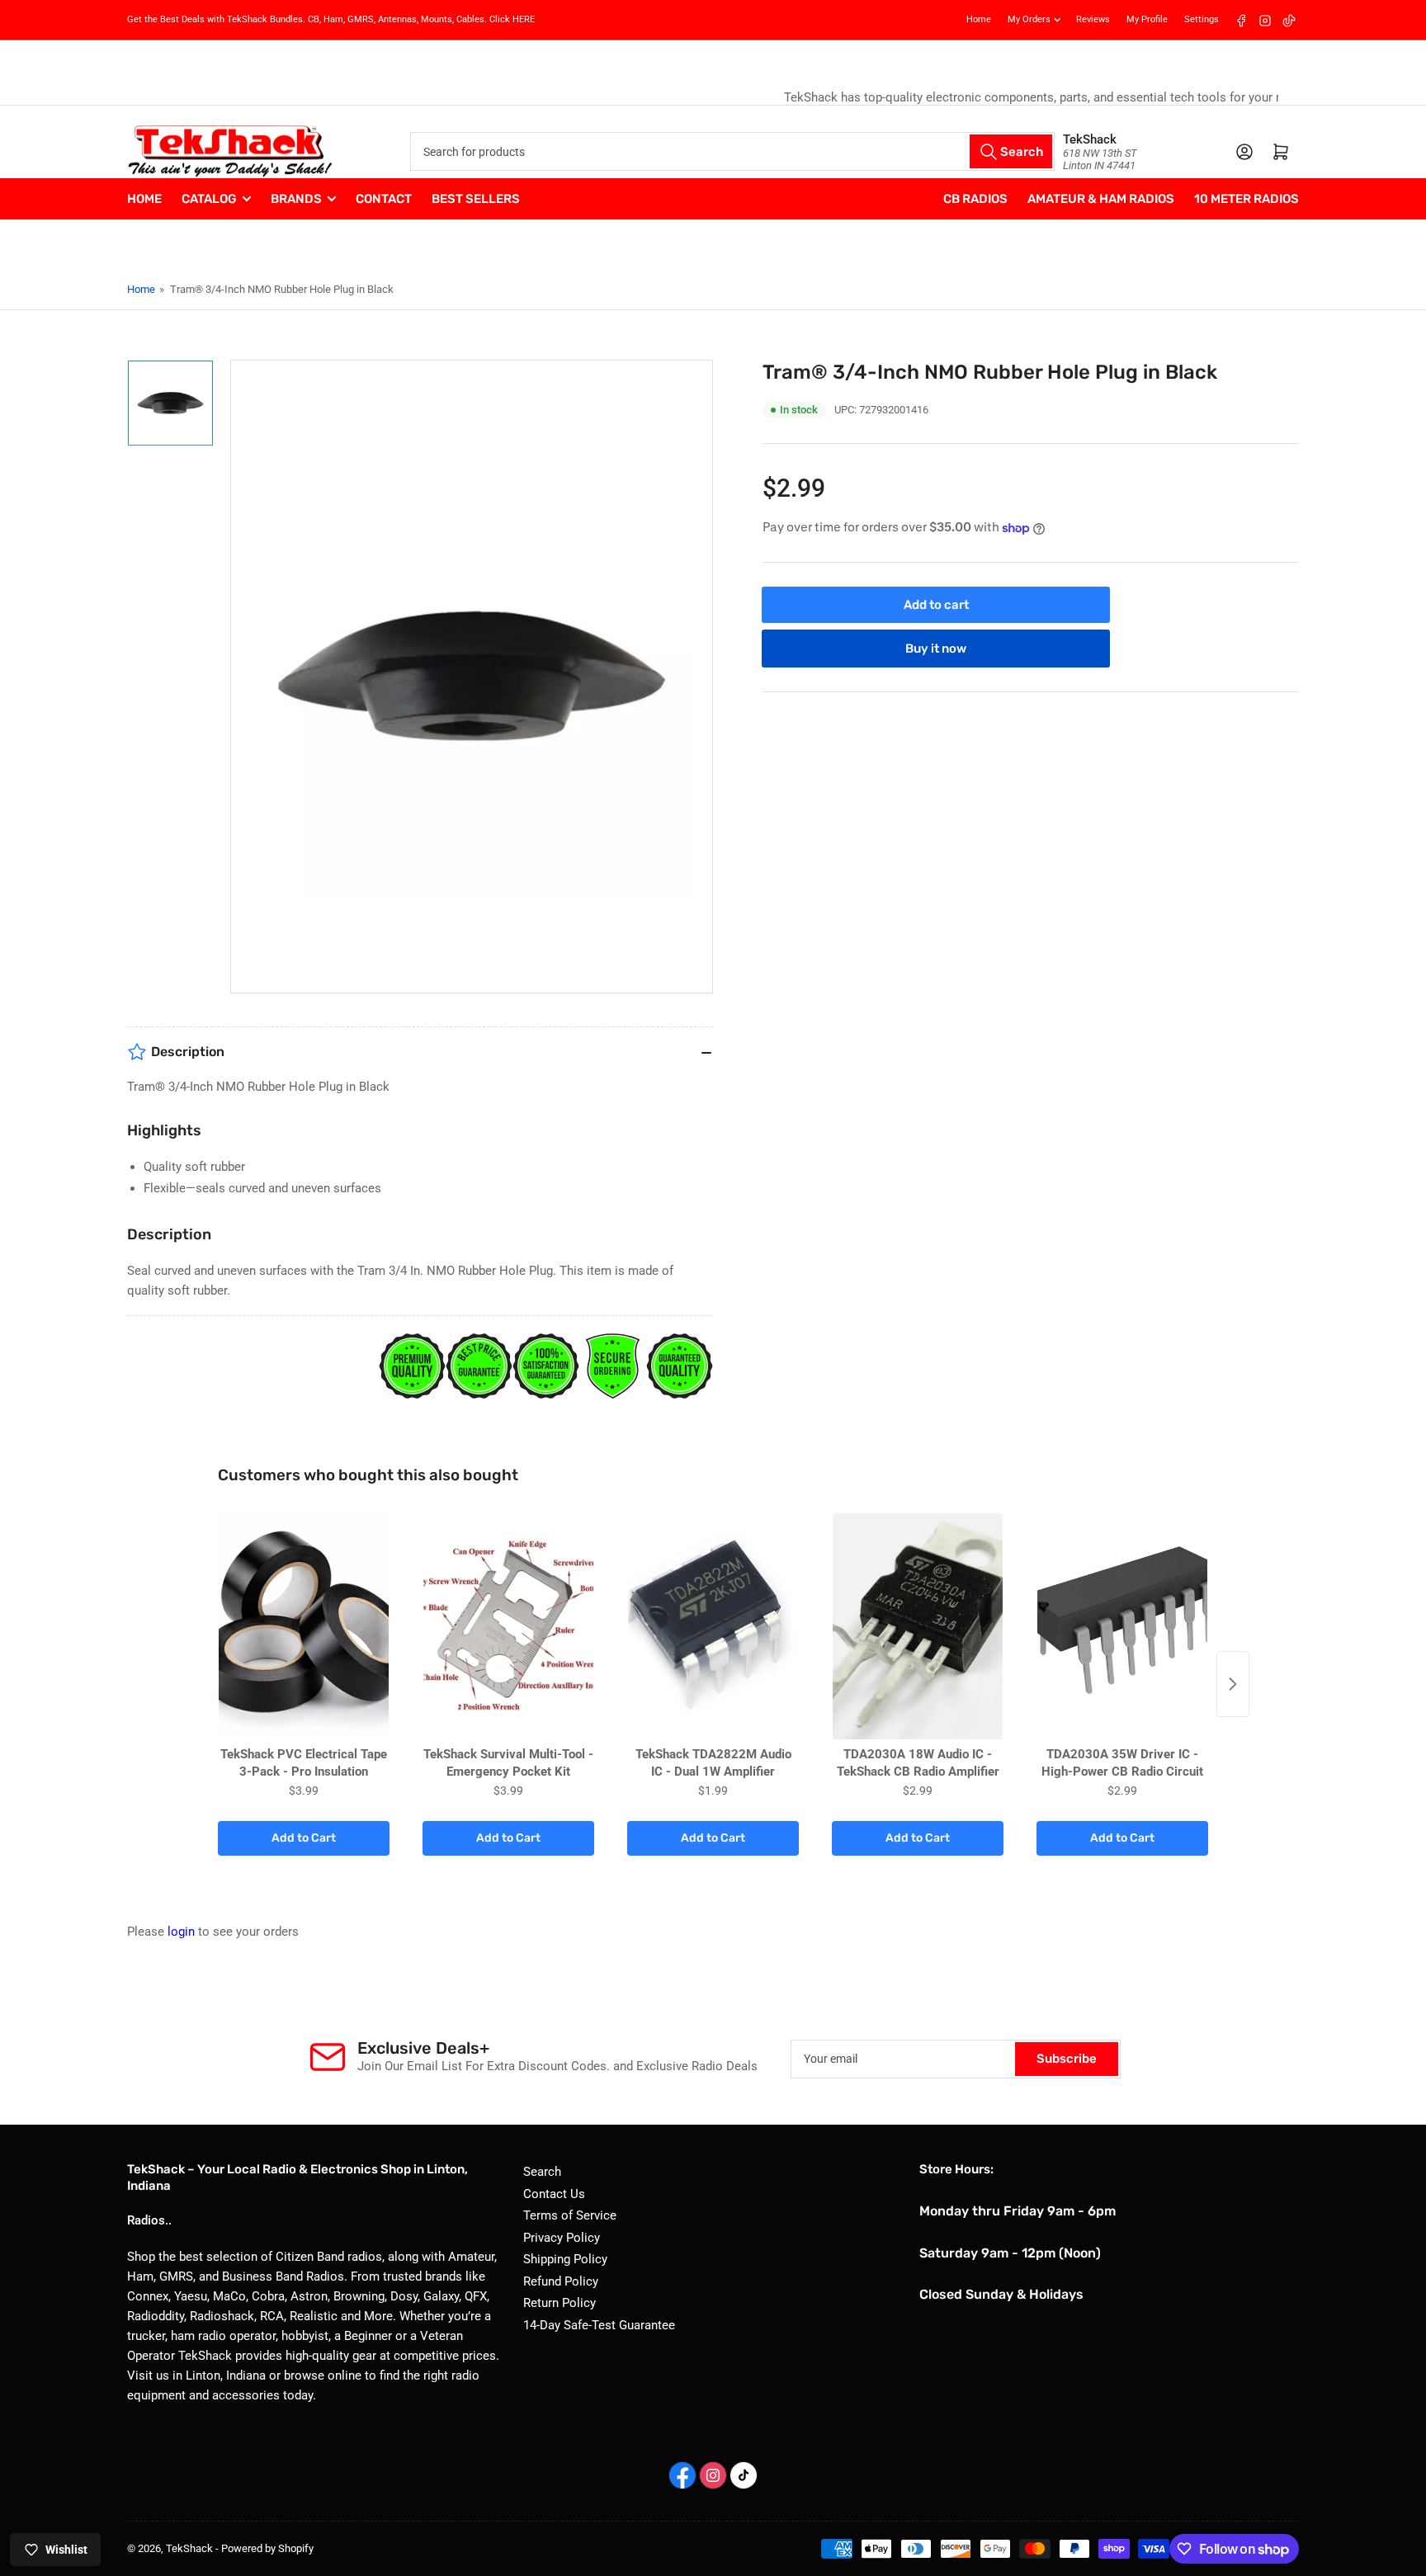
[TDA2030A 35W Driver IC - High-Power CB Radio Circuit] (1122, 1627)
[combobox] (732, 151)
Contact (384, 199)
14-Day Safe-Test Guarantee (599, 2325)
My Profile (1147, 19)
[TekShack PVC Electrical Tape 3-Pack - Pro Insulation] (304, 1627)
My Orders (1029, 19)
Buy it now (936, 649)
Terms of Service (570, 2215)
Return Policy (560, 2303)
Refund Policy (561, 2281)
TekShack (189, 2548)
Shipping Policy (565, 2259)
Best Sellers (476, 199)
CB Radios (975, 199)
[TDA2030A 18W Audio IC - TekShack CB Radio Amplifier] (918, 1627)
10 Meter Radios (1247, 199)
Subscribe (1067, 2059)
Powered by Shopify (267, 2548)
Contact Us (554, 2194)
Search (542, 2172)
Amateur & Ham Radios (1101, 199)
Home (979, 19)
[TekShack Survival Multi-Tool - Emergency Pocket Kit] (508, 1627)
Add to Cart (304, 1838)
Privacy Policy (562, 2238)
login (181, 1932)
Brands (296, 199)
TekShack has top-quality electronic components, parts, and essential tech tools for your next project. (713, 97)
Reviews (1093, 19)
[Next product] (1233, 1684)
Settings (1202, 19)
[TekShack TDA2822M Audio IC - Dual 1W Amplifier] (713, 1627)
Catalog (209, 199)
